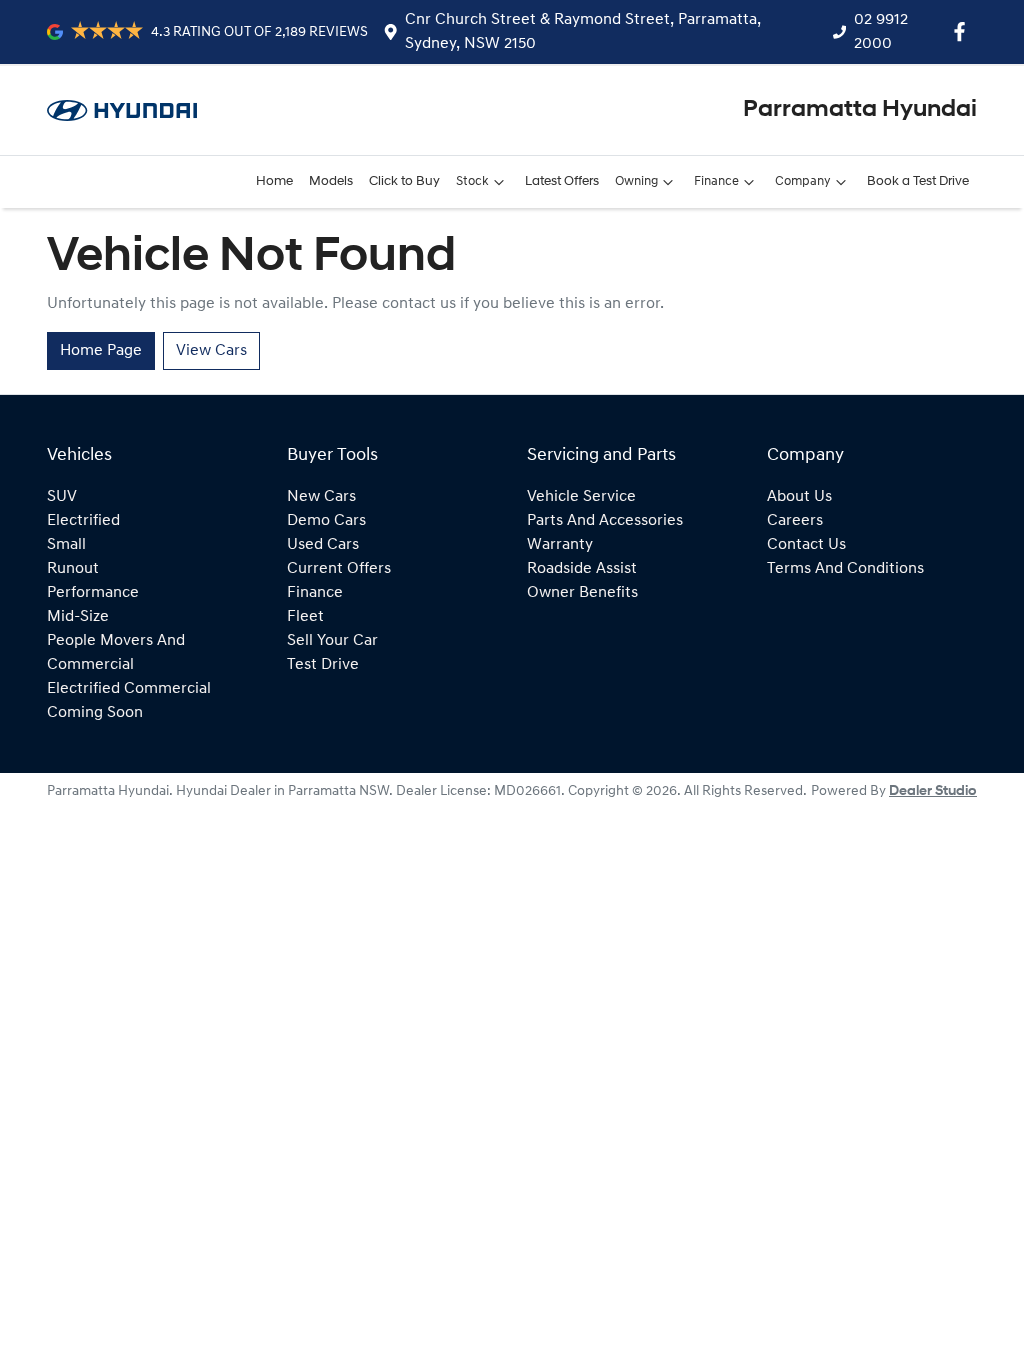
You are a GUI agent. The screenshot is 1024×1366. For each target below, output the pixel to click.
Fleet (305, 617)
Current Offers (339, 569)
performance (93, 593)
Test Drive (323, 665)
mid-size (78, 617)
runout (73, 569)
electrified (83, 521)
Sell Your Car (332, 641)
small (66, 545)
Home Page (101, 351)
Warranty (560, 545)
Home (274, 181)
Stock (472, 181)
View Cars (211, 351)
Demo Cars (326, 521)
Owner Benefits (582, 593)
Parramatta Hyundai (860, 110)
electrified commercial (129, 689)
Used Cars (323, 545)
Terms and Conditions (845, 569)
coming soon (95, 713)
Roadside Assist (582, 569)
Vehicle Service (581, 497)
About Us (799, 497)
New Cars (321, 497)
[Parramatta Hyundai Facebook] (963, 31)
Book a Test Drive (918, 181)
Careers (795, 521)
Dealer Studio (933, 791)
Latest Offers (562, 181)
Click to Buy (404, 181)
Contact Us (806, 545)
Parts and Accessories (605, 521)
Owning (636, 181)
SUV (62, 497)
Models (331, 181)
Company (803, 181)
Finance (716, 181)
